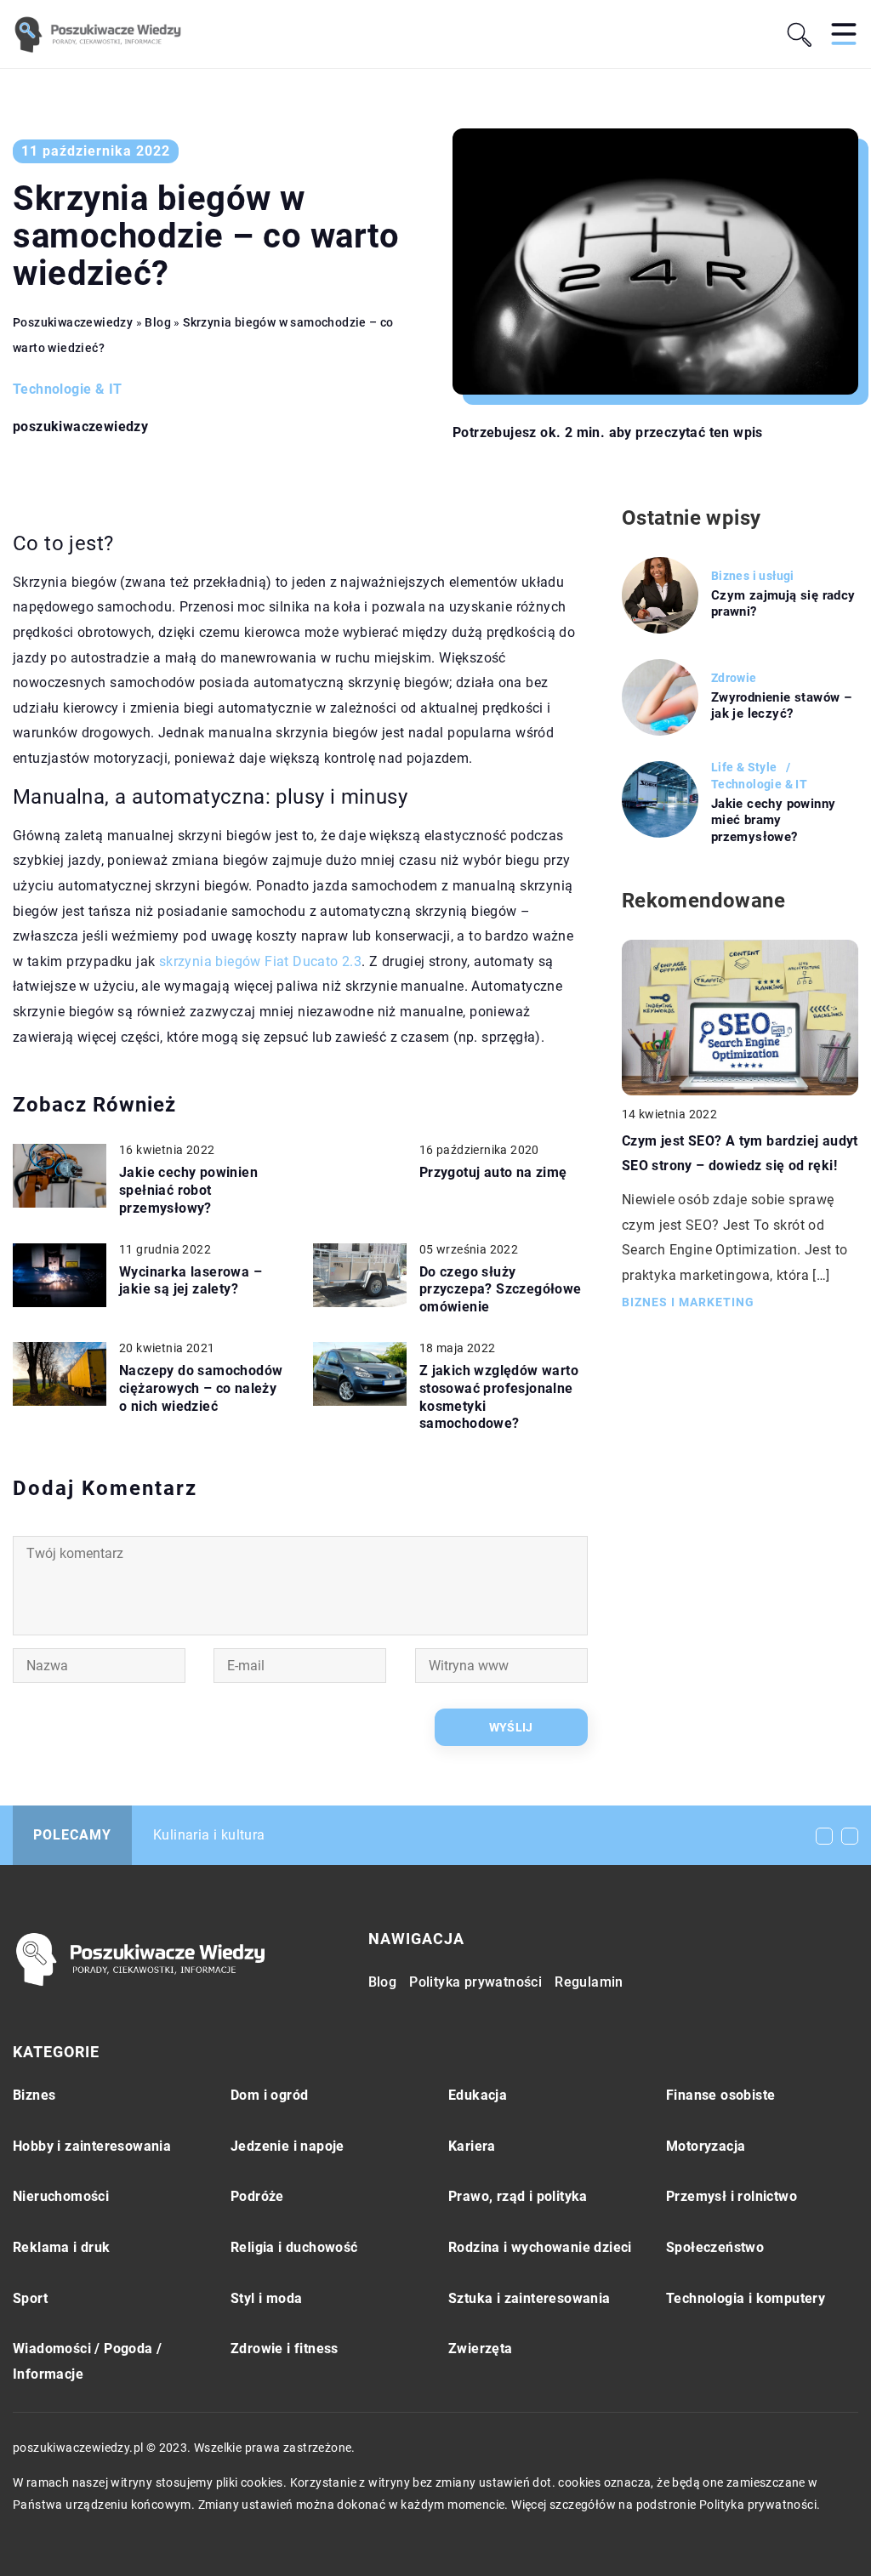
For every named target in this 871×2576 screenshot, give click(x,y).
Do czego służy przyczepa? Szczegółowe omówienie (501, 1290)
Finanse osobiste (720, 2095)
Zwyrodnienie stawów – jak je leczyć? (781, 706)
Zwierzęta (481, 2349)
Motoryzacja (706, 2146)
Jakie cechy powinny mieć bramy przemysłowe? (774, 820)
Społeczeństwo (715, 2247)
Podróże (257, 2196)
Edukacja (478, 2095)
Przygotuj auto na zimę (493, 1172)
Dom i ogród (269, 2095)
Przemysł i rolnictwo (732, 2196)
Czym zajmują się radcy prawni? (783, 604)
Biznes (34, 2095)
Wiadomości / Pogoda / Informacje (87, 2361)
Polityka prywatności (475, 1982)
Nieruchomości (61, 2196)
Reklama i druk (62, 2247)
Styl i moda (266, 2298)
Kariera (472, 2146)
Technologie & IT (67, 389)
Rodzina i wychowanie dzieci (540, 2247)
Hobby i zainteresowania (92, 2146)
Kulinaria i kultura (209, 1835)
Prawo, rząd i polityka (518, 2196)
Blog (383, 1982)
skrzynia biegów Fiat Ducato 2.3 (260, 961)
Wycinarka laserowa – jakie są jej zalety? (191, 1281)
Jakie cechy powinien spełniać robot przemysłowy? (188, 1190)
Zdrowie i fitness (285, 2349)
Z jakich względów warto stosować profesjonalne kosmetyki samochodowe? (499, 1397)
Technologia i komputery (746, 2298)
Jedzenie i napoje (287, 2146)
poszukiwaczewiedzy (80, 427)
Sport (30, 2298)
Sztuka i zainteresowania (529, 2298)
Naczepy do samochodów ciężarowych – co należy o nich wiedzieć (201, 1388)
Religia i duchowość (294, 2247)
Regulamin (589, 1982)
